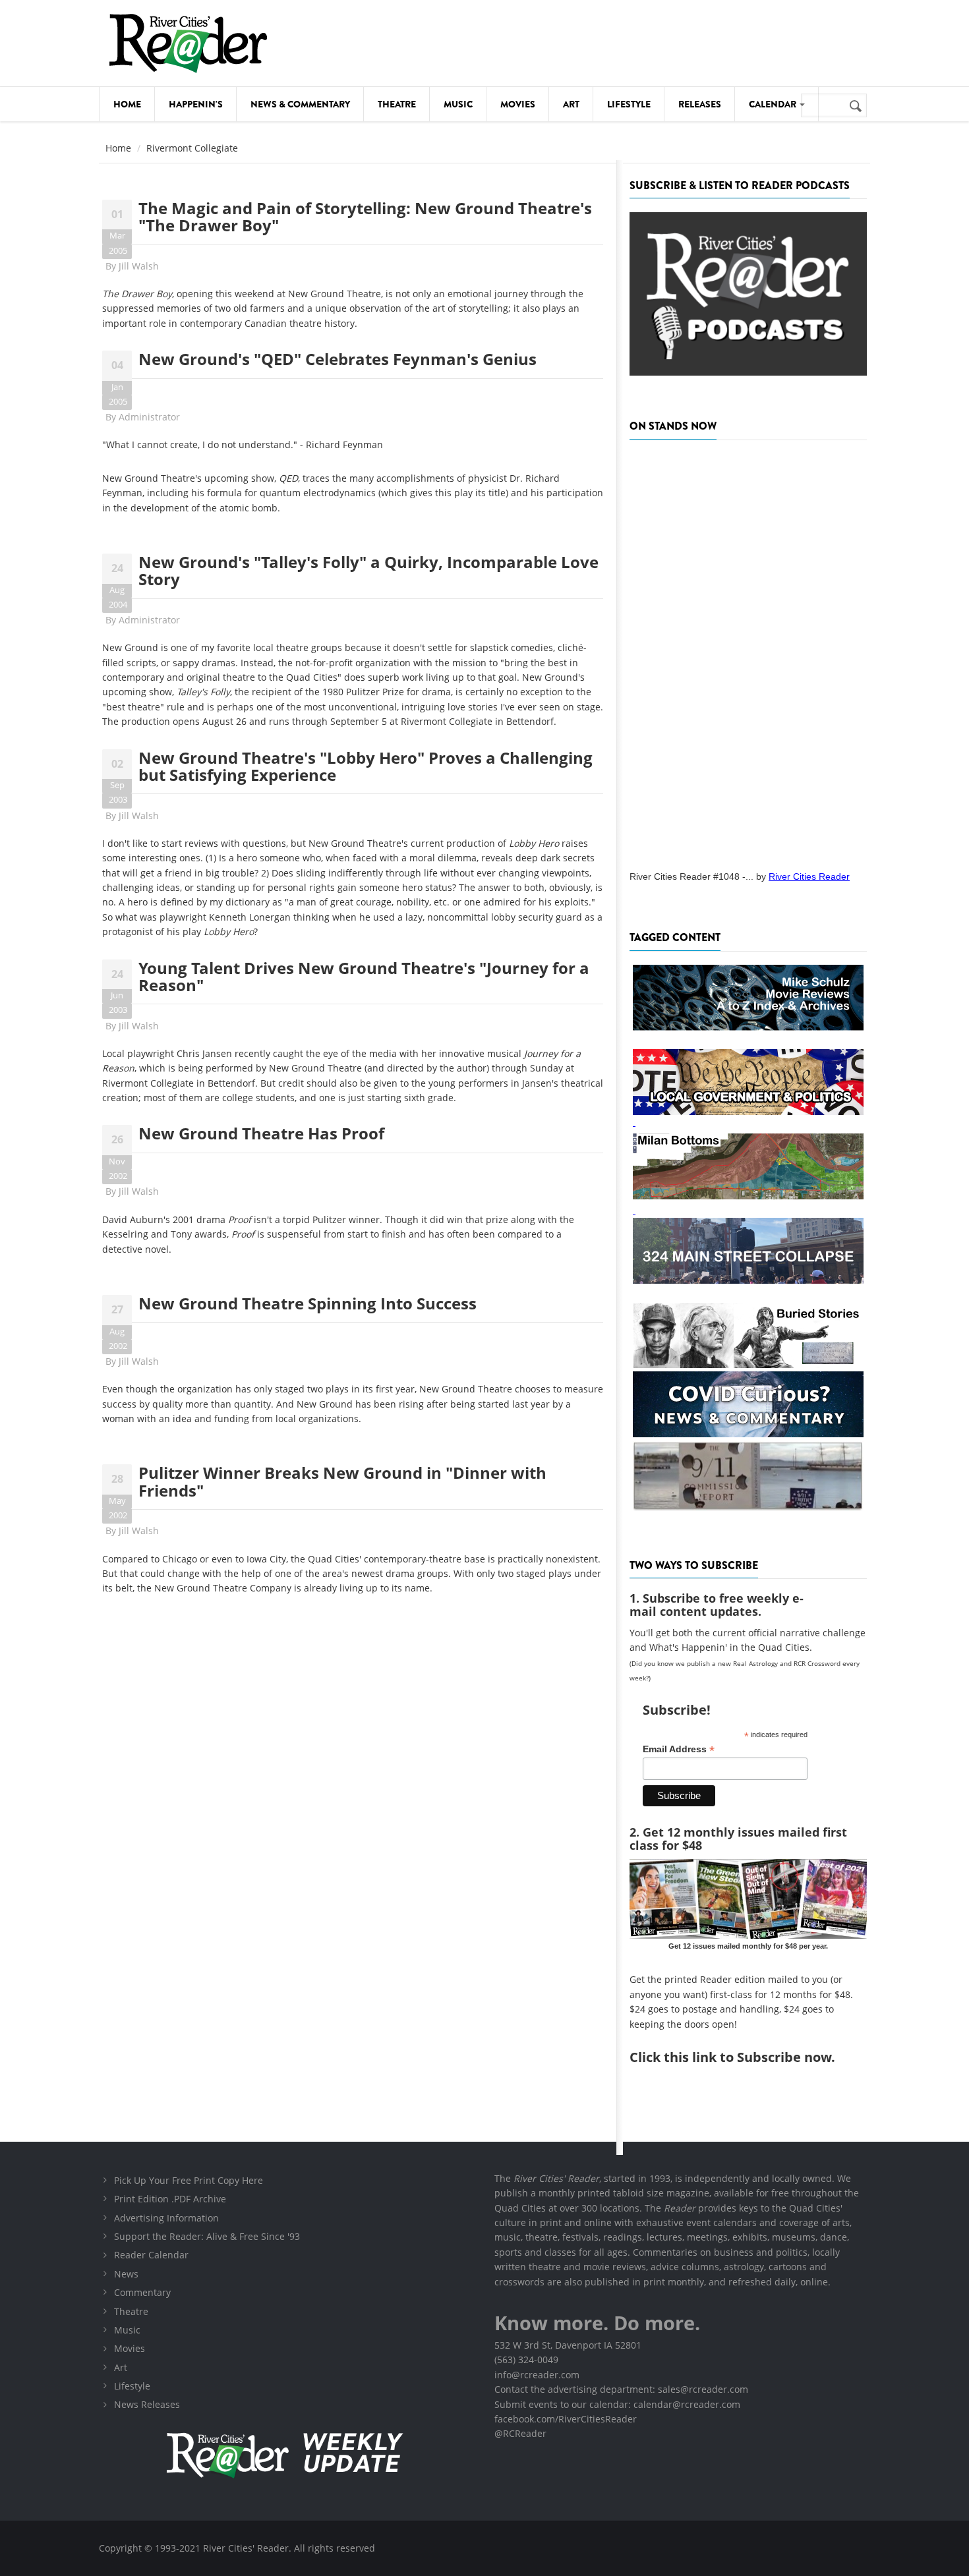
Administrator (149, 417)
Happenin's (196, 104)
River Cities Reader (809, 876)
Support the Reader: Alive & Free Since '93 (207, 2236)
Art (571, 104)
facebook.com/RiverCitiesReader (566, 2419)
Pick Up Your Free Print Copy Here (189, 2180)
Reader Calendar (151, 2255)
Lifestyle (629, 104)
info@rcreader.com (537, 2375)
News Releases (147, 2404)
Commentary (142, 2292)
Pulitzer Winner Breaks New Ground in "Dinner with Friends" (342, 1481)
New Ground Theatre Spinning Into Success (308, 1303)
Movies (518, 104)
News (126, 2274)
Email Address (679, 1749)
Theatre (397, 104)
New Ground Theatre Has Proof (261, 1133)
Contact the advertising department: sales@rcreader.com (621, 2389)
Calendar (774, 104)
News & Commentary (300, 104)
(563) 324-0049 (526, 2360)
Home (127, 104)
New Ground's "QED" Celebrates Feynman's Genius (338, 359)
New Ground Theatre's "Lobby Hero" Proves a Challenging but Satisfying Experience (366, 766)
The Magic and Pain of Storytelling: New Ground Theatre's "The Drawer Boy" (365, 216)
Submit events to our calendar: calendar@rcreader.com (617, 2404)
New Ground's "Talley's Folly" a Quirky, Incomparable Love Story (368, 570)
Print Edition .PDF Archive (170, 2199)
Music (458, 104)
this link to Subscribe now (748, 2057)
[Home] (188, 43)
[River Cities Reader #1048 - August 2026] (748, 651)
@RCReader (520, 2433)
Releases (700, 104)
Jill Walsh (139, 266)
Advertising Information (166, 2218)
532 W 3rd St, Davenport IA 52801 (568, 2345)
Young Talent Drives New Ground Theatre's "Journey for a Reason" (364, 976)
